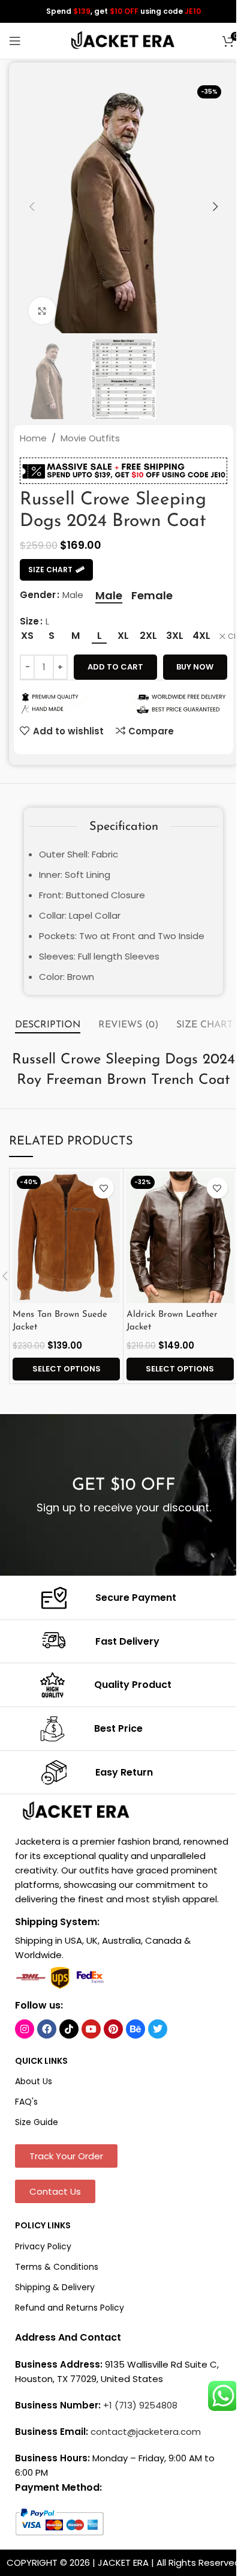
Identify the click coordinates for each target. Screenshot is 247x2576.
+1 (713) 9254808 (140, 2405)
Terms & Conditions (57, 2267)
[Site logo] (123, 40)
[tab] (48, 1026)
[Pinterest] (113, 2029)
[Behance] (135, 2029)
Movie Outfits (90, 438)
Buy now (195, 667)
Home (33, 438)
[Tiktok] (69, 2029)
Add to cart (115, 667)
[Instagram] (25, 2029)
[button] (32, 207)
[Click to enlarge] (42, 311)
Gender (38, 595)
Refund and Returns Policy (70, 2308)
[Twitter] (158, 2029)
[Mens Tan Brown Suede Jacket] (66, 1237)
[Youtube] (91, 2029)
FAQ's (26, 2102)
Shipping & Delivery (55, 2287)
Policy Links (43, 2225)
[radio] (109, 596)
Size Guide (37, 2122)
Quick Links (41, 2061)
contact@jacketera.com (146, 2432)
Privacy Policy (43, 2246)
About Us (34, 2081)
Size (29, 621)
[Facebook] (47, 2029)
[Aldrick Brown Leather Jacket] (180, 1237)
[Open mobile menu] (15, 41)
